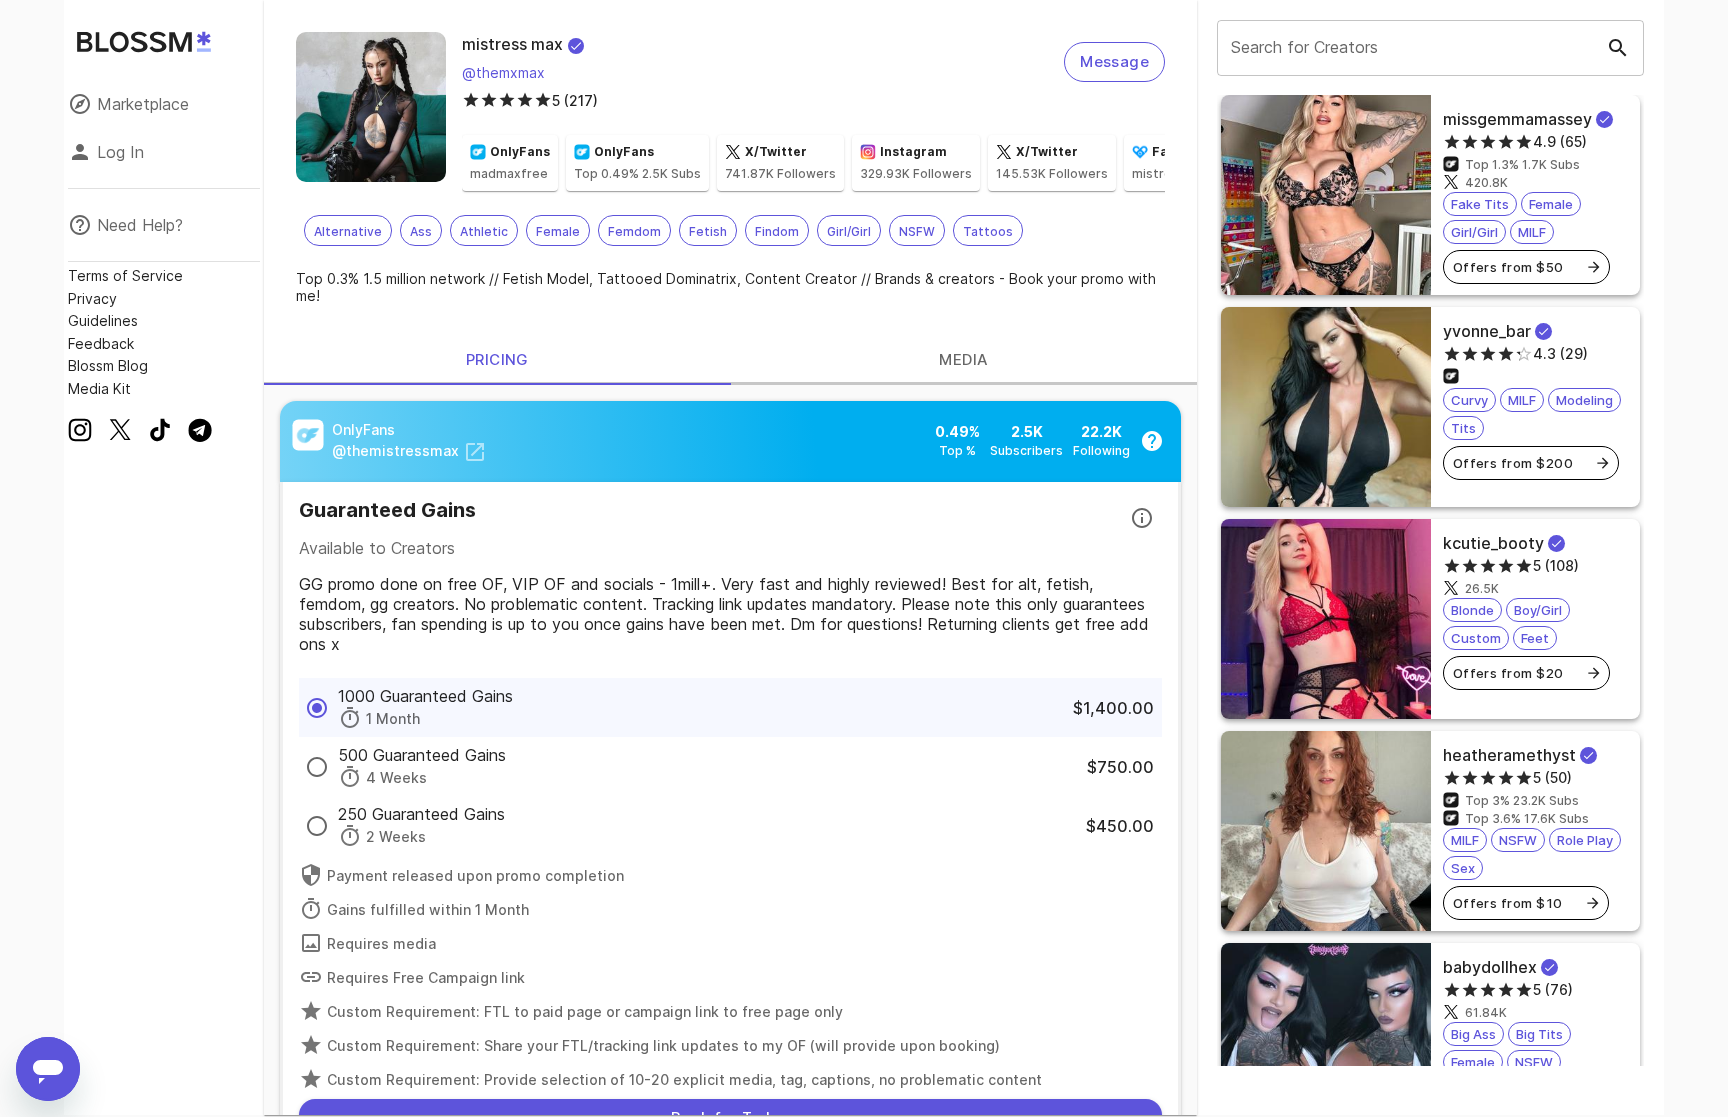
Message (1114, 61)
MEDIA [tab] (963, 359)
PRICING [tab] (497, 359)
